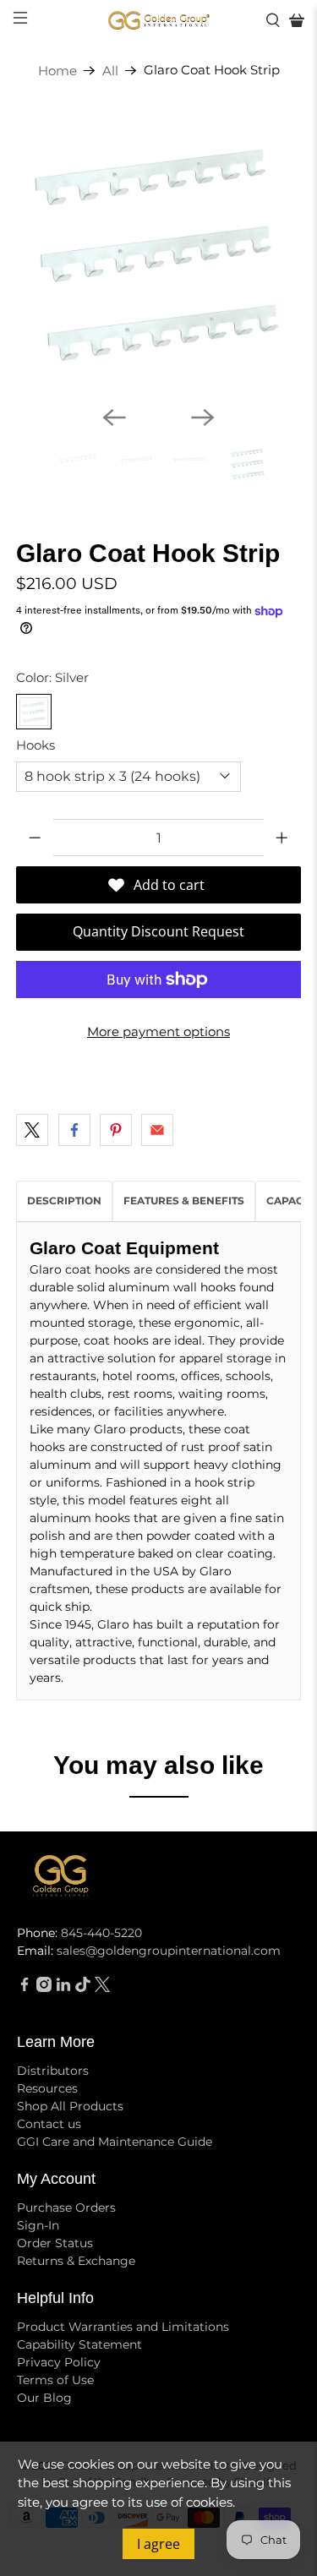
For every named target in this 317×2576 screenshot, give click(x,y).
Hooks (36, 745)
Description (64, 1201)
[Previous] (114, 418)
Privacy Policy (59, 2362)
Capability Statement (79, 2344)
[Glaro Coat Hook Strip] (158, 250)
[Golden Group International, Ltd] (159, 21)
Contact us (49, 2124)
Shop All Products (70, 2106)
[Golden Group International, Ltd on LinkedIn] (63, 1988)
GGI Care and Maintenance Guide (115, 2142)
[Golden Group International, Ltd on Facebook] (25, 1988)
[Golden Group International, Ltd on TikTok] (83, 1988)
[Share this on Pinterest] (116, 1130)
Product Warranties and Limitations (123, 2327)
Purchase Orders (66, 2208)
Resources (47, 2088)
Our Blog (44, 2398)
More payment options (158, 1031)
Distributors (53, 2071)
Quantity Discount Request (158, 931)
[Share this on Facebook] (74, 1130)
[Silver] (34, 712)
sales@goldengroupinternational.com (169, 1951)
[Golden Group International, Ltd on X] (102, 1988)
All (110, 71)
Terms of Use (55, 2380)
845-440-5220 (101, 1933)
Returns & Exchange (76, 2261)
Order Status (55, 2243)
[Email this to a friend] (157, 1130)
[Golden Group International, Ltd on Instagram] (44, 1988)
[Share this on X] (32, 1130)
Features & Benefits (184, 1201)
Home (57, 71)
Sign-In (38, 2225)
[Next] (203, 418)
